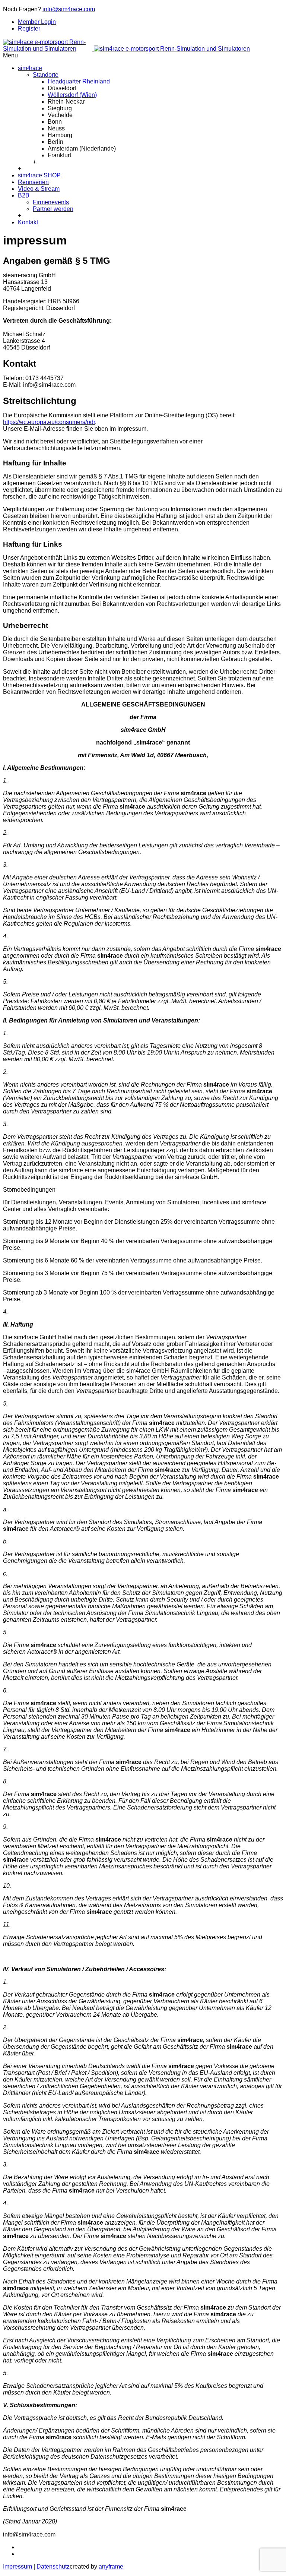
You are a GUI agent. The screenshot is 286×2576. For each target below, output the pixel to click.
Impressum (18, 2566)
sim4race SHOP (39, 175)
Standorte (46, 75)
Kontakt (28, 222)
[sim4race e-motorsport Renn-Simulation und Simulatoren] (126, 49)
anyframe (111, 2566)
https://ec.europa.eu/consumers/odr (49, 422)
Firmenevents (51, 202)
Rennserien (33, 182)
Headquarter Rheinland (79, 81)
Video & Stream (39, 189)
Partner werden (53, 209)
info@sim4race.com (69, 9)
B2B (24, 195)
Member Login (37, 22)
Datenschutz (53, 2566)
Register (29, 29)
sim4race (30, 68)
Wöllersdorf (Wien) (72, 95)
